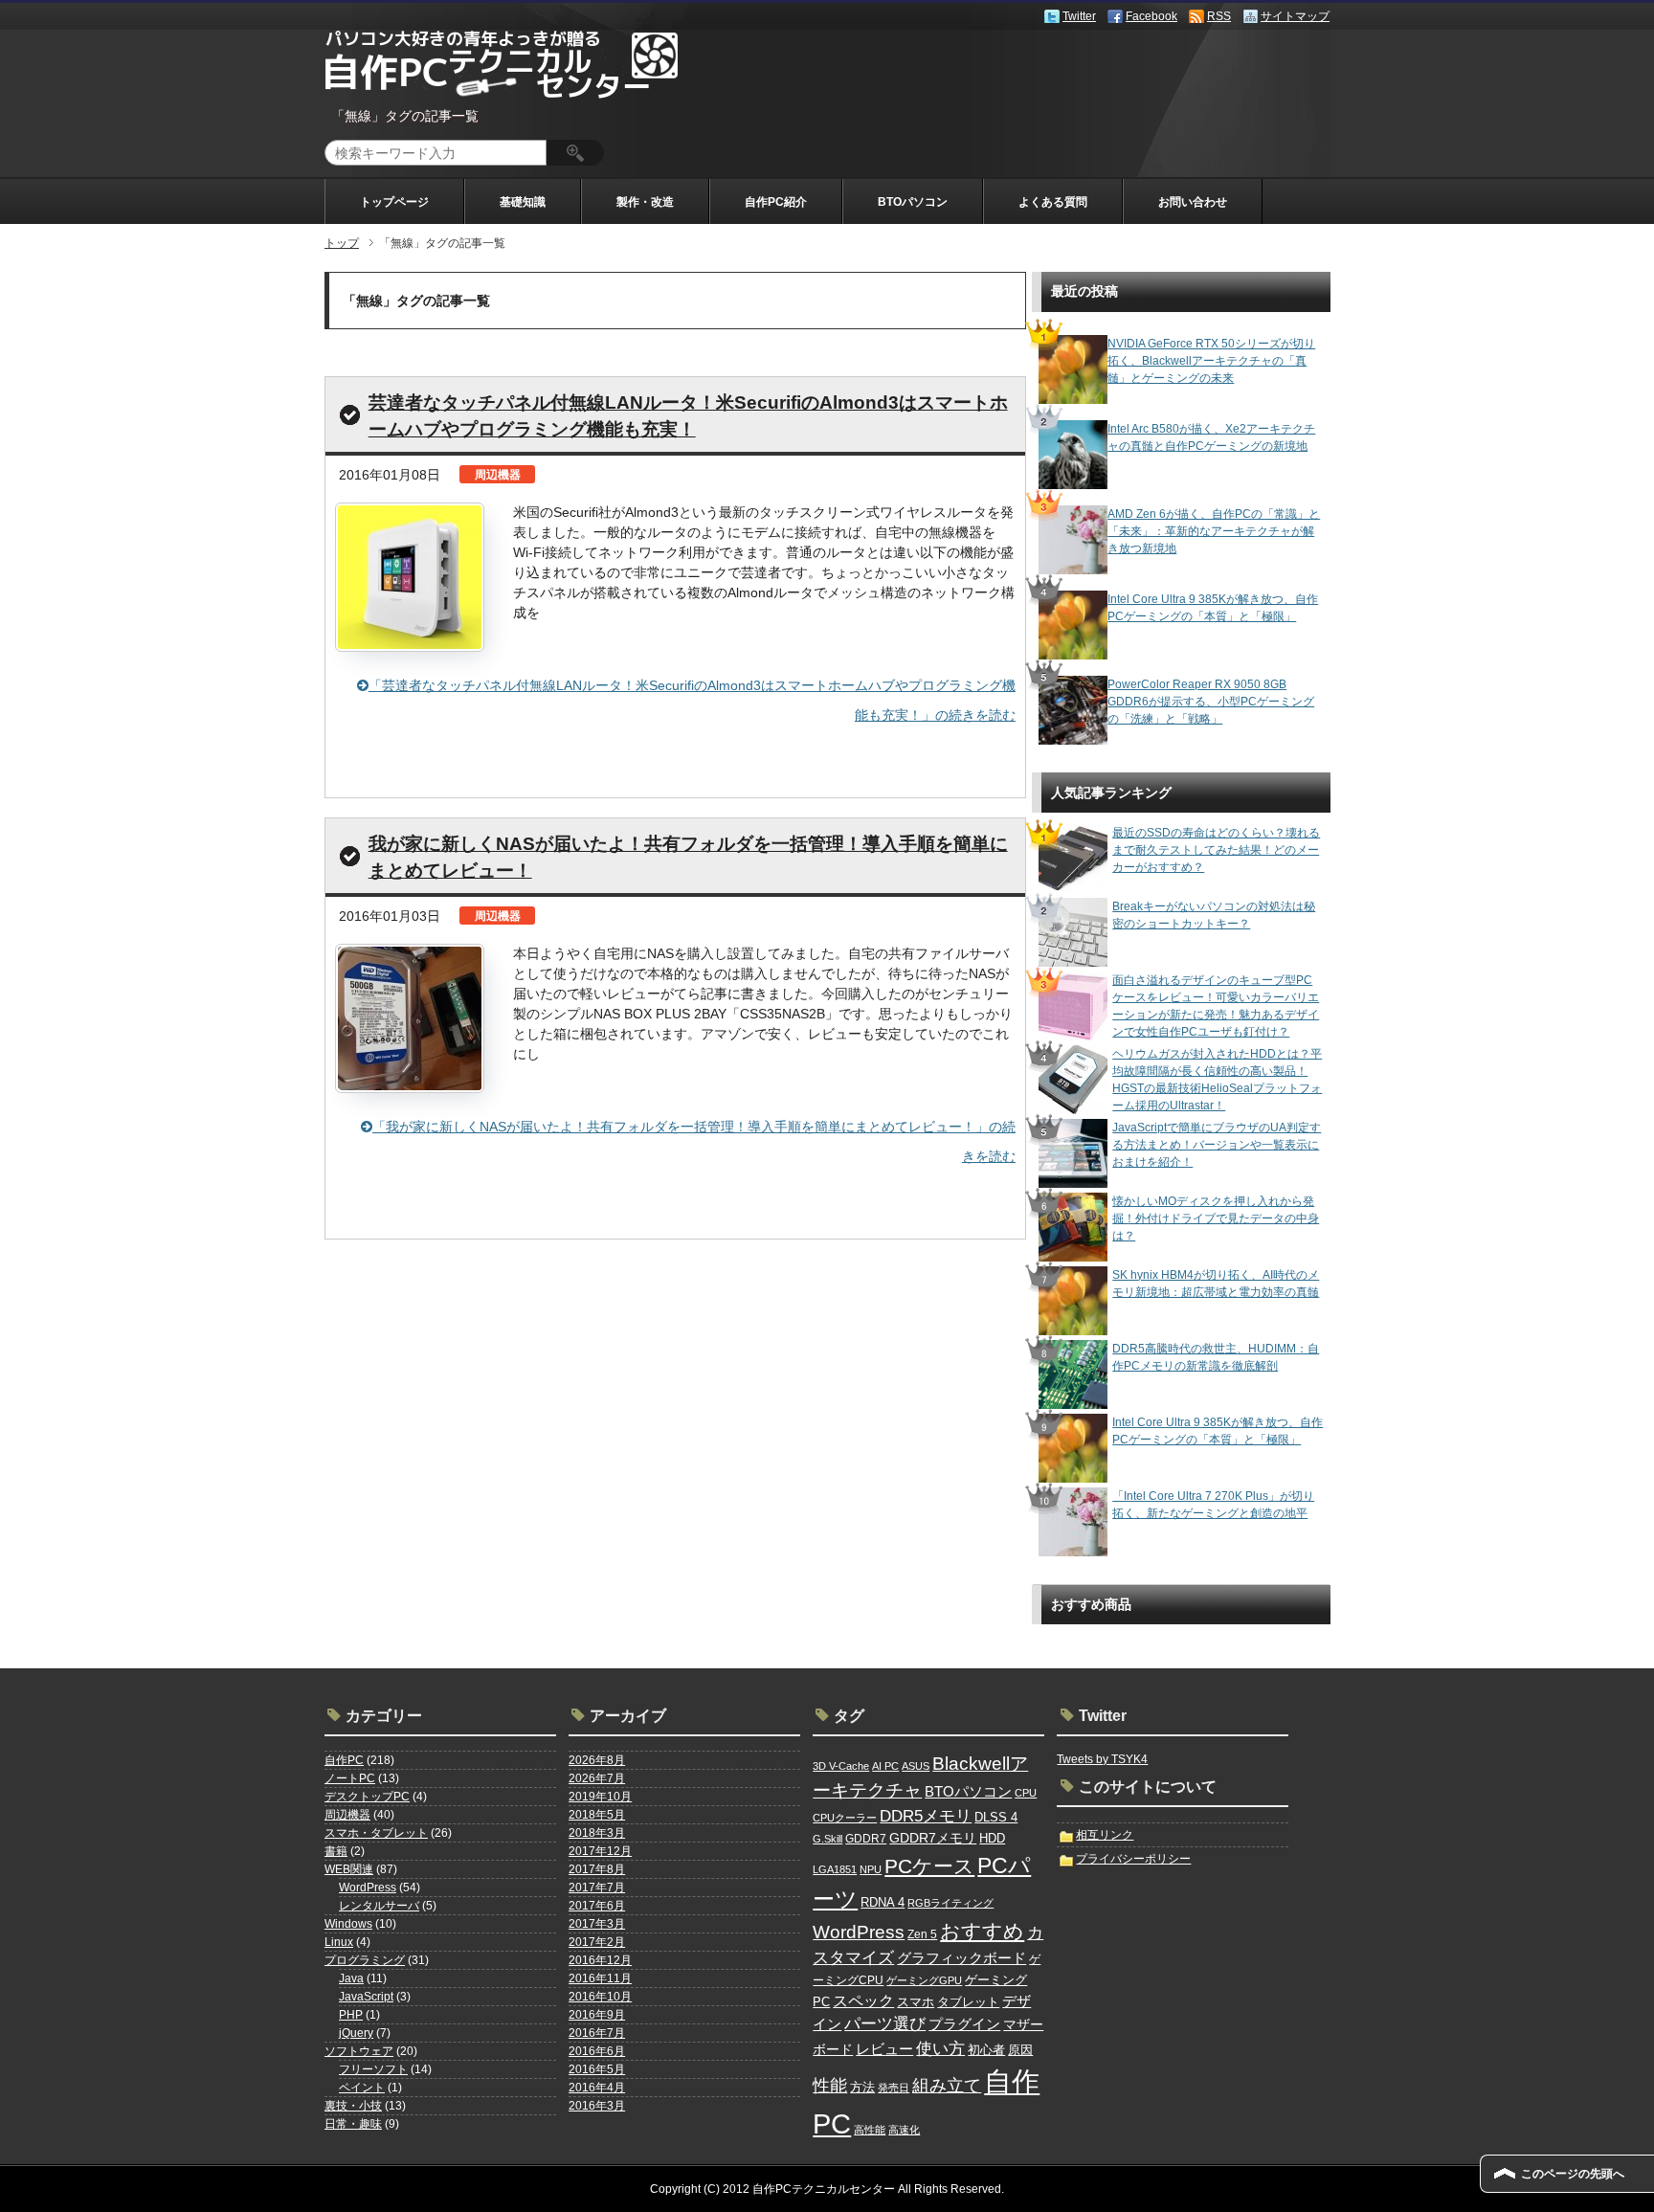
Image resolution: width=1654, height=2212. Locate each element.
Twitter (1079, 16)
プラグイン (964, 2024)
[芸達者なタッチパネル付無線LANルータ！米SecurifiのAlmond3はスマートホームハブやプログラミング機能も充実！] (410, 577)
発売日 (894, 2088)
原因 (1020, 2050)
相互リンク (1105, 1835)
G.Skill (827, 1839)
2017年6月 (597, 1906)
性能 (830, 2086)
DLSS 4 (996, 1817)
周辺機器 (347, 1815)
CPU (1026, 1793)
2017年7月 (597, 1888)
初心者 (986, 2050)
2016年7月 (597, 2033)
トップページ (394, 202)
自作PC (344, 1760)
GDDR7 (866, 1839)
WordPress (368, 1888)
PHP (351, 2015)
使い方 (940, 2048)
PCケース (929, 1866)
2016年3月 (597, 2106)
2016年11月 (600, 1978)
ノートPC (350, 1778)
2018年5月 (597, 1815)
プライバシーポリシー (1133, 1859)
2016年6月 (597, 2051)
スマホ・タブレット (376, 1833)
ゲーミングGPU (924, 1980)
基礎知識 (523, 202)
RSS (1219, 16)
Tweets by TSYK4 (1102, 1759)
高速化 (904, 2130)
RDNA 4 (883, 1902)
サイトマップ (1295, 16)
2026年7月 (597, 1778)
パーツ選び (885, 2024)
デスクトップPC (367, 1797)
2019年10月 (600, 1797)
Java (351, 1978)
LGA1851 (835, 1869)
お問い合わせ (1193, 202)
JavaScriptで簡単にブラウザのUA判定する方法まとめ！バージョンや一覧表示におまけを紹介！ (1217, 1145)
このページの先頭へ (1573, 2174)
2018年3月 (597, 1833)
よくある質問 (1053, 202)
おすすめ (982, 1932)
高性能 (870, 2130)
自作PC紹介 (776, 202)
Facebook (1151, 16)
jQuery (356, 2033)
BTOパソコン (913, 202)
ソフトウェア (359, 2051)
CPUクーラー (845, 1818)
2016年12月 (600, 1960)
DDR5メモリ (926, 1816)
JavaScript (366, 1997)
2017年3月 (597, 1924)
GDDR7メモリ (933, 1838)
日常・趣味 (353, 2124)
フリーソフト (373, 2069)
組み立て (947, 2086)
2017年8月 (597, 1869)
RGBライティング (950, 1903)
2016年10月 (600, 1997)
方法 (862, 2087)
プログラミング (365, 1960)
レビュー (884, 2049)
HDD (992, 1838)
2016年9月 (597, 2015)
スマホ (916, 2002)
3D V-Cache (841, 1766)
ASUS (916, 1766)
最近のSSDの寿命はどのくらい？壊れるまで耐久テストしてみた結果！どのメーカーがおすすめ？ (1216, 850)
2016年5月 (597, 2069)
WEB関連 (349, 1869)
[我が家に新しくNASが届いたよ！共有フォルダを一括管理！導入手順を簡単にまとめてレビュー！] (410, 1018)
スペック (863, 2001)
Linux (339, 1942)
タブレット (968, 2002)
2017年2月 (597, 1942)
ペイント (362, 2088)
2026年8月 (597, 1760)
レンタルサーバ (379, 1906)
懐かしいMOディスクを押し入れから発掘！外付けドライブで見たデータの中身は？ (1216, 1218)
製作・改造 (645, 202)
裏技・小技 (353, 2106)
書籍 (336, 1851)
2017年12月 (600, 1851)
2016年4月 (597, 2088)
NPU (871, 1869)
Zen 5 (922, 1934)
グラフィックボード (961, 1958)
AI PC (885, 1766)
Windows (348, 1924)
